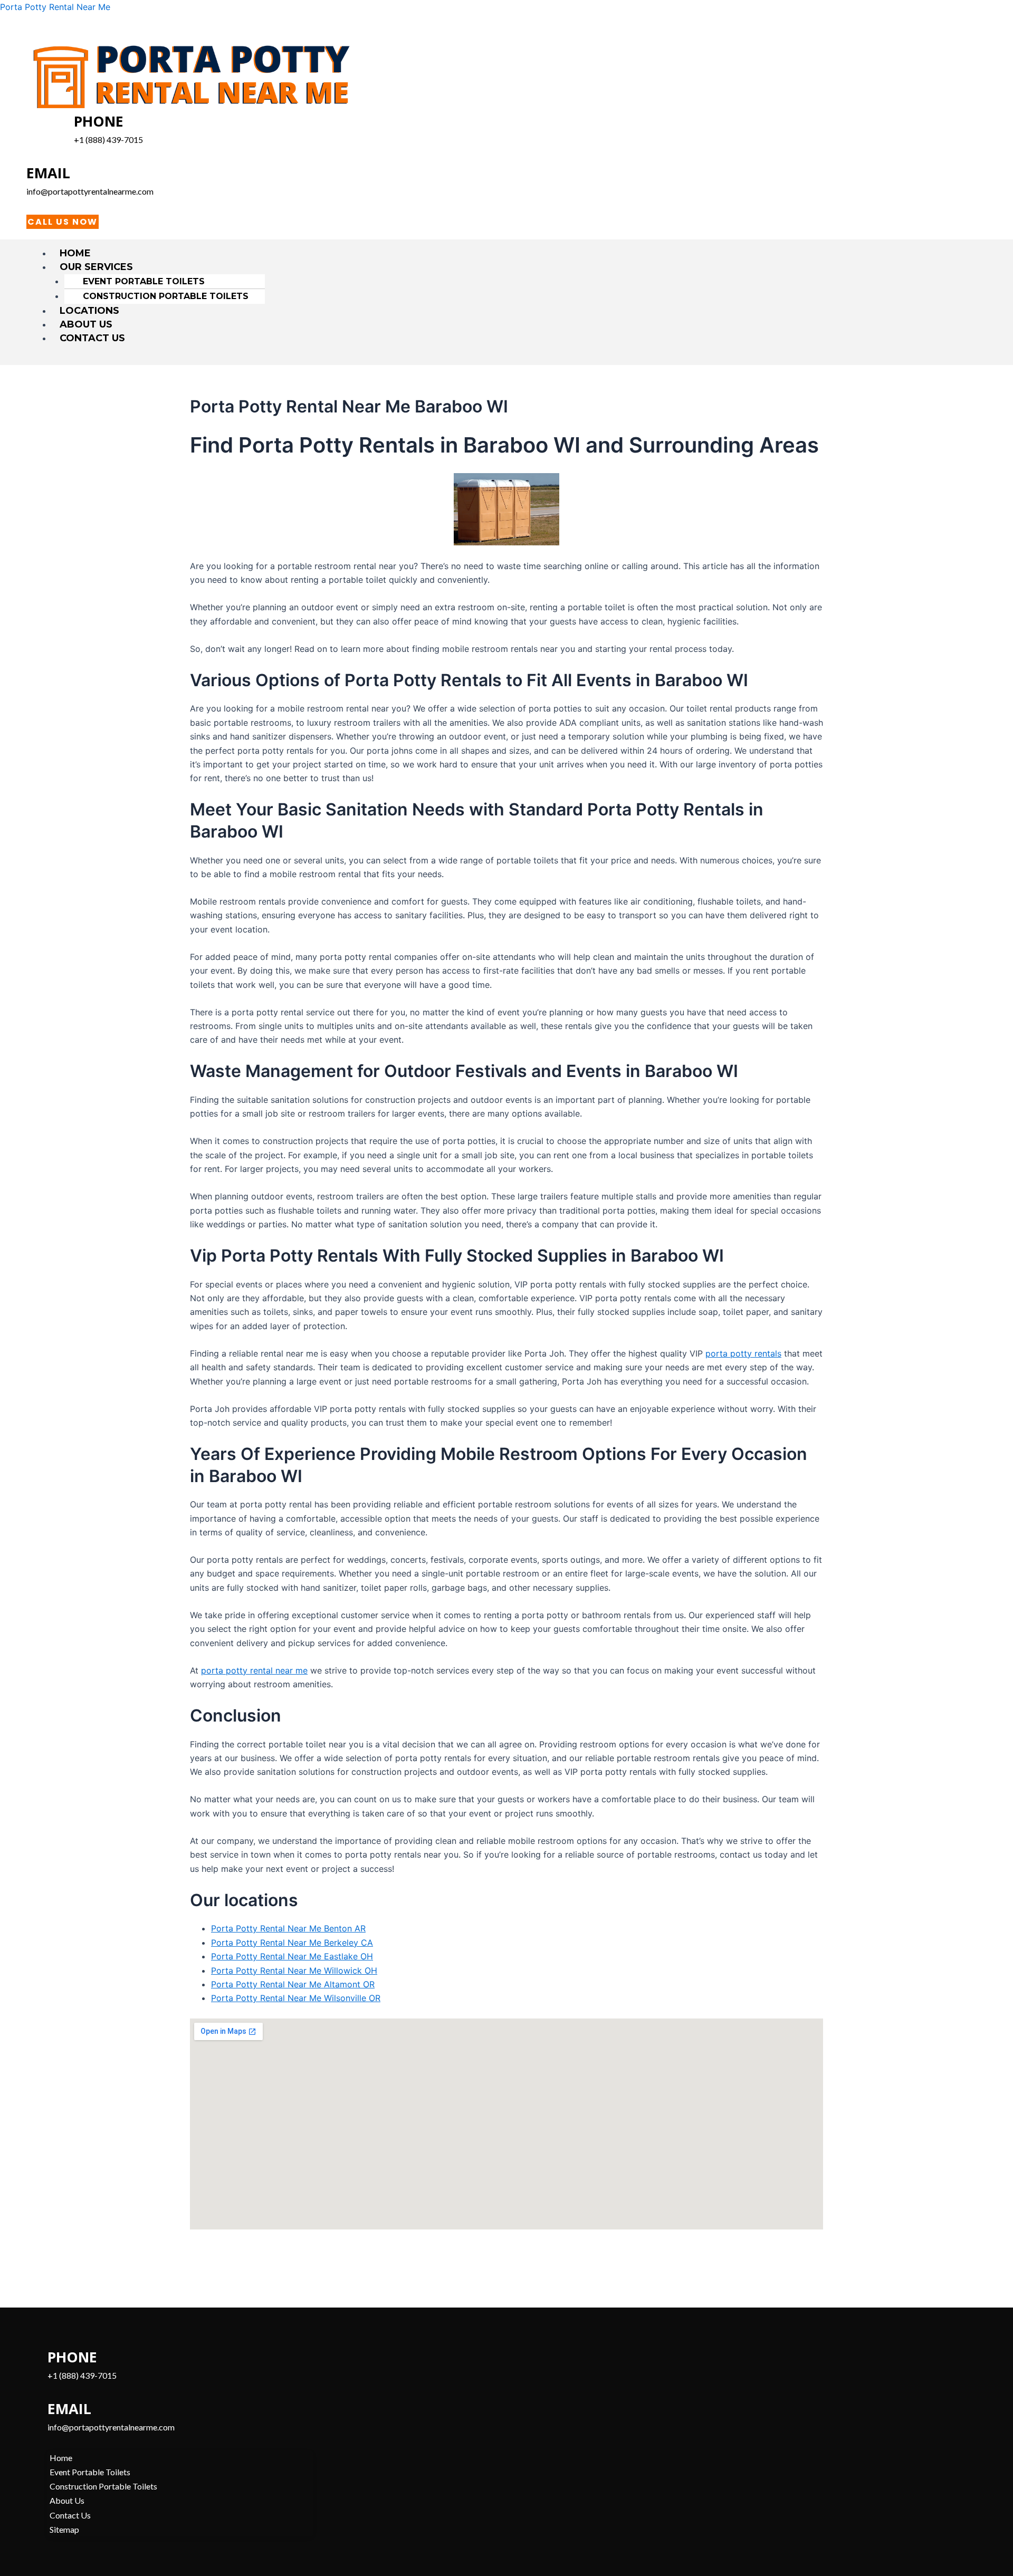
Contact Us (92, 338)
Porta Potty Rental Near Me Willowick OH (294, 1971)
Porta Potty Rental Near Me (55, 7)
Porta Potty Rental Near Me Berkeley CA (292, 1943)
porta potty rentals (743, 1353)
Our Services (96, 267)
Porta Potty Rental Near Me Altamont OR (293, 1984)
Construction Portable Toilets (166, 296)
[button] (511, 267)
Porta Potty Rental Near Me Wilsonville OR (296, 1998)
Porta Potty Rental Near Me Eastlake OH (292, 1956)
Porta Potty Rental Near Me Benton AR (288, 1928)
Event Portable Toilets (144, 281)
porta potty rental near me (254, 1670)
